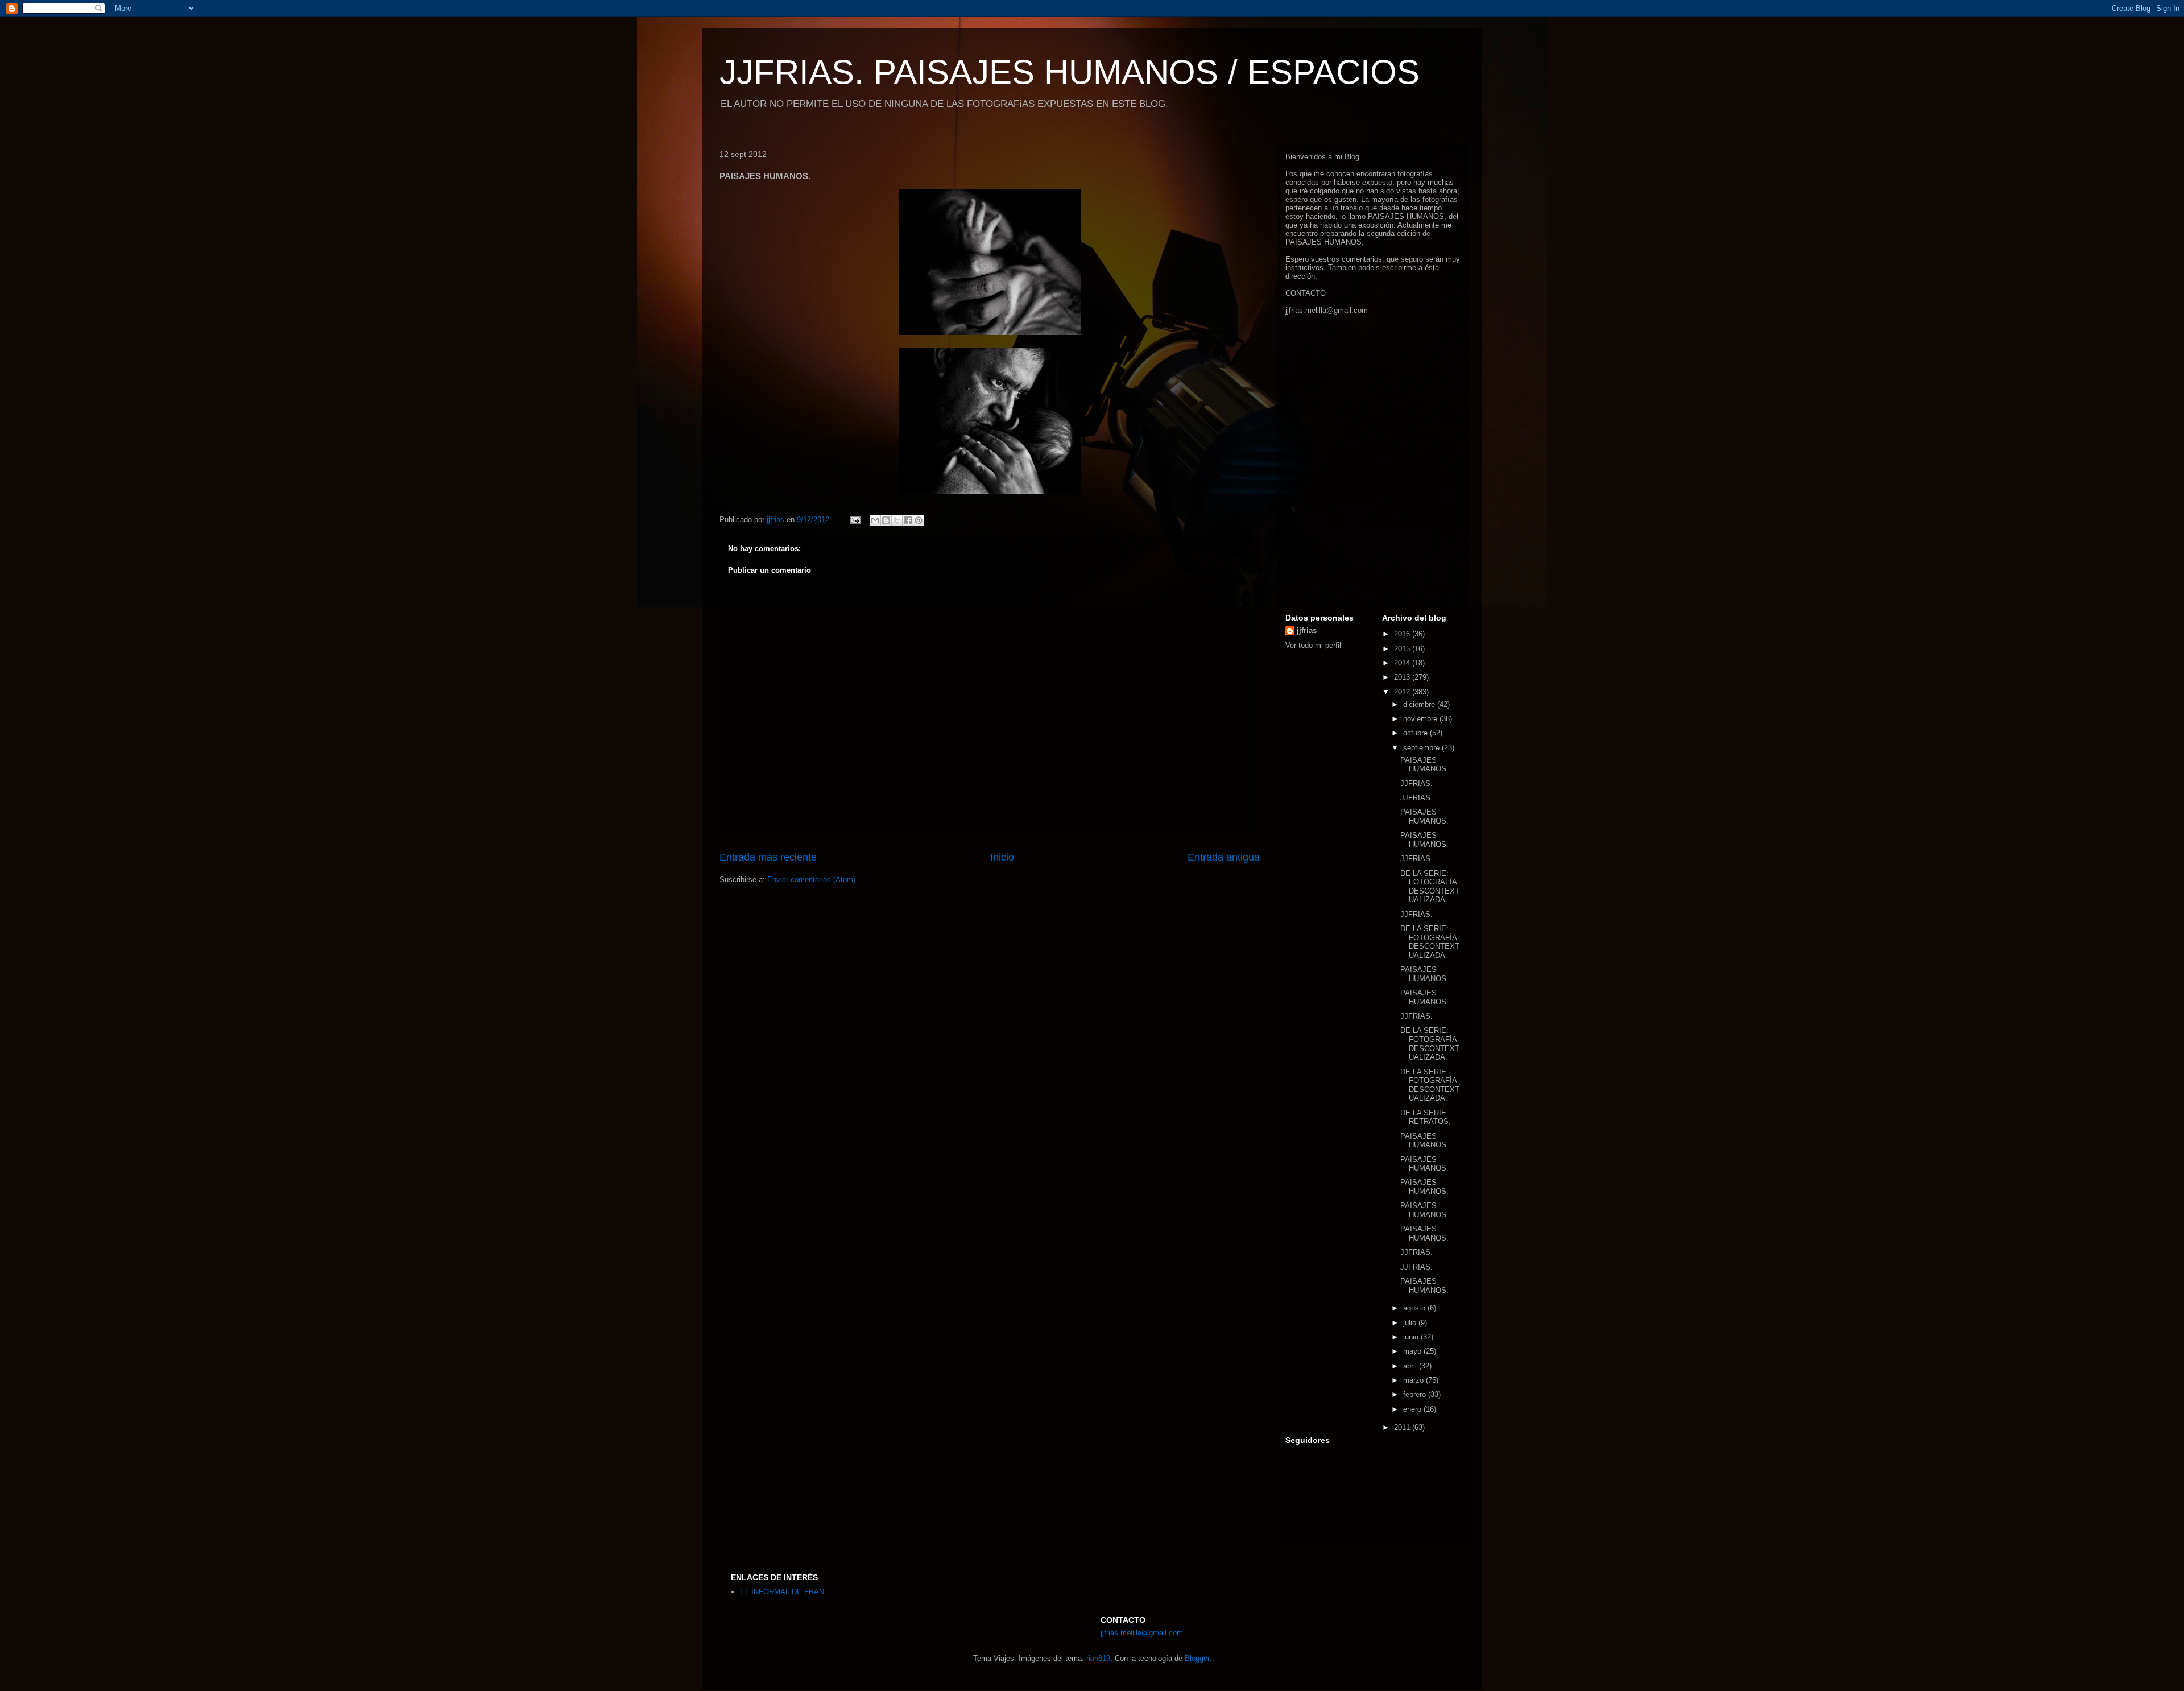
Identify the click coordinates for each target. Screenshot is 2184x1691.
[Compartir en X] (897, 520)
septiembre (1422, 748)
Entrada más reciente (768, 857)
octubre (1416, 733)
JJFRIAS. (1416, 784)
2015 (1403, 649)
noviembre (1421, 719)
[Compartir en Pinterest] (919, 520)
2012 (1403, 692)
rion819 (1098, 1658)
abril (1411, 1366)
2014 (1403, 663)
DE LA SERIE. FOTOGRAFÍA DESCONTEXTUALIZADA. (1430, 1085)
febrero (1416, 1394)
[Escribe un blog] (886, 520)
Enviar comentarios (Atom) (811, 880)
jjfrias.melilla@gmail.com (1327, 310)
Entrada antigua (1224, 857)
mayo (1413, 1351)
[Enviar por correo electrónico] (875, 520)
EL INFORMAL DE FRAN (782, 1592)
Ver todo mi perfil (1313, 645)
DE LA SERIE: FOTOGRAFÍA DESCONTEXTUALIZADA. (1430, 887)
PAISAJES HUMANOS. (1424, 765)
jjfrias (1307, 630)
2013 (1403, 677)
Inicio (1002, 857)
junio (1412, 1337)
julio (1411, 1323)
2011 (1403, 1427)
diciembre (1420, 704)
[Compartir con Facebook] (908, 520)
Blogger (1197, 1658)
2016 (1403, 634)
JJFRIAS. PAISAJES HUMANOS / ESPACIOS (1070, 72)
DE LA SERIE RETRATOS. (1426, 1117)
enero (1413, 1409)
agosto (1415, 1308)
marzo (1414, 1380)
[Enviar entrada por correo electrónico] (855, 520)
